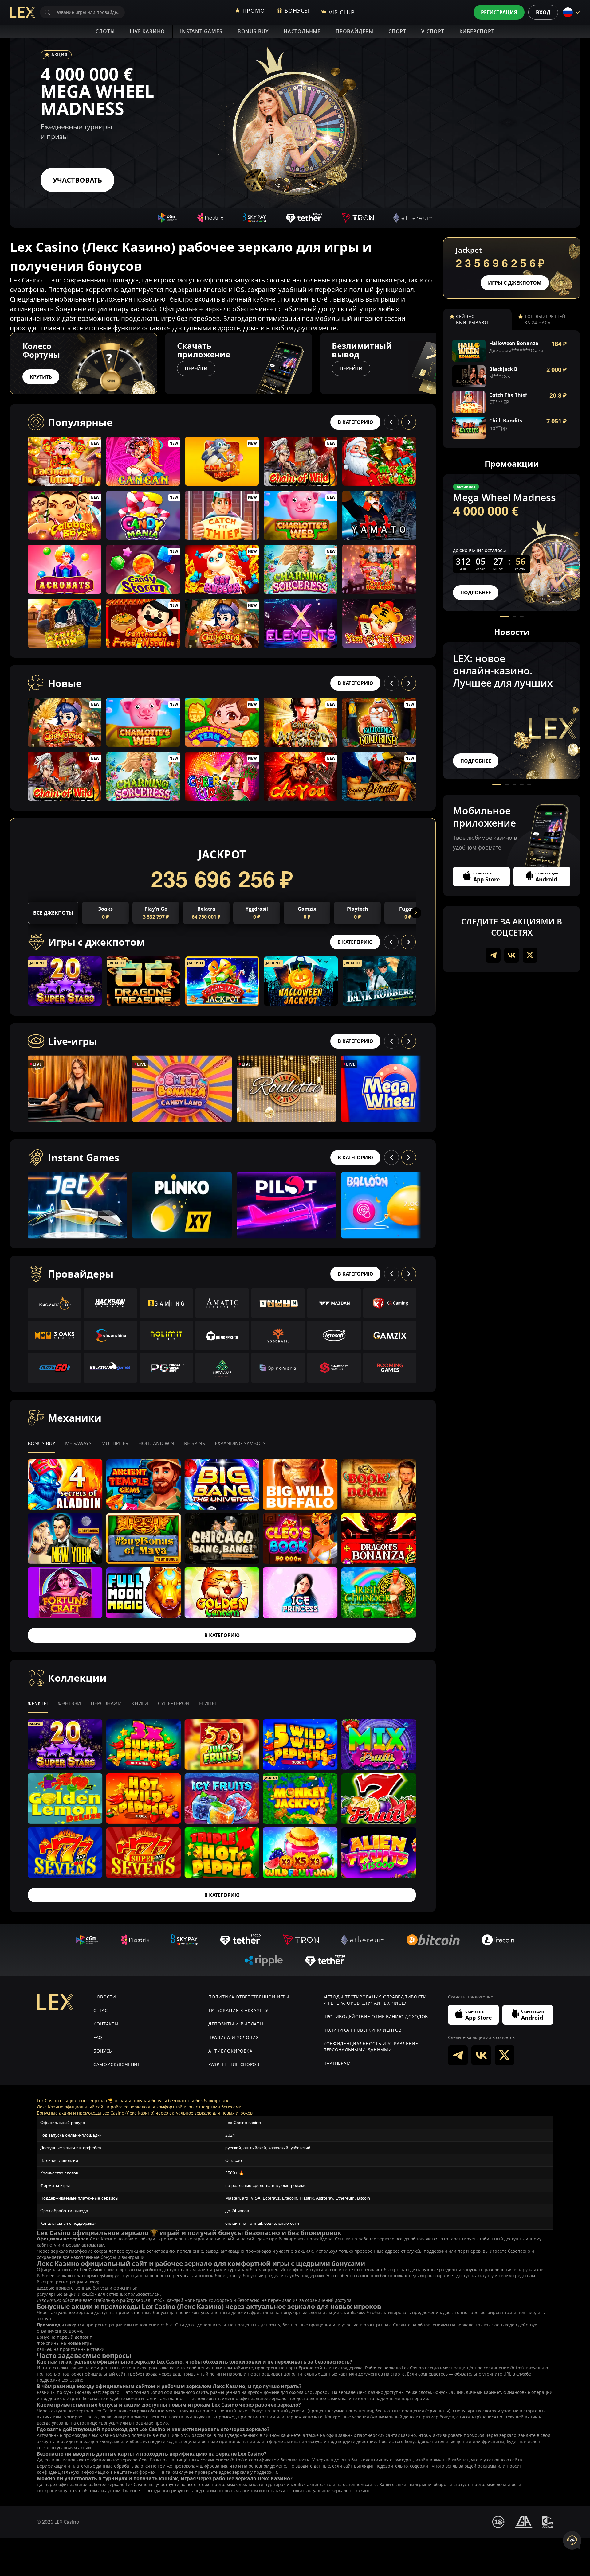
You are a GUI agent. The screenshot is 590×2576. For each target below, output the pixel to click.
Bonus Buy (253, 31)
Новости (105, 1997)
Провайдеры (354, 31)
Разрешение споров (234, 2064)
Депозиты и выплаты (236, 2024)
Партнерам (337, 2063)
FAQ (98, 2037)
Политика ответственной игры (249, 1997)
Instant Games (201, 31)
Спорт (397, 31)
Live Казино (147, 31)
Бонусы (103, 2051)
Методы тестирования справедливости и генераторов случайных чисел (375, 2000)
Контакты (106, 2024)
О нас (101, 2010)
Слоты (105, 31)
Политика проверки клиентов (362, 2030)
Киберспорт (477, 31)
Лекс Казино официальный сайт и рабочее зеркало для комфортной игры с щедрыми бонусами (139, 2107)
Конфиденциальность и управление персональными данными (371, 2047)
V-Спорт (433, 31)
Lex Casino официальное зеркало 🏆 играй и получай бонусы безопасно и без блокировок (133, 2101)
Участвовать (77, 180)
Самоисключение (117, 2064)
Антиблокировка (230, 2051)
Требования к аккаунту (238, 2010)
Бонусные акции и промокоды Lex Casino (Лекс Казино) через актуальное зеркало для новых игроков (145, 2113)
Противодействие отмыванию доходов (376, 2016)
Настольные (302, 31)
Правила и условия (234, 2037)
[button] (436, 364)
